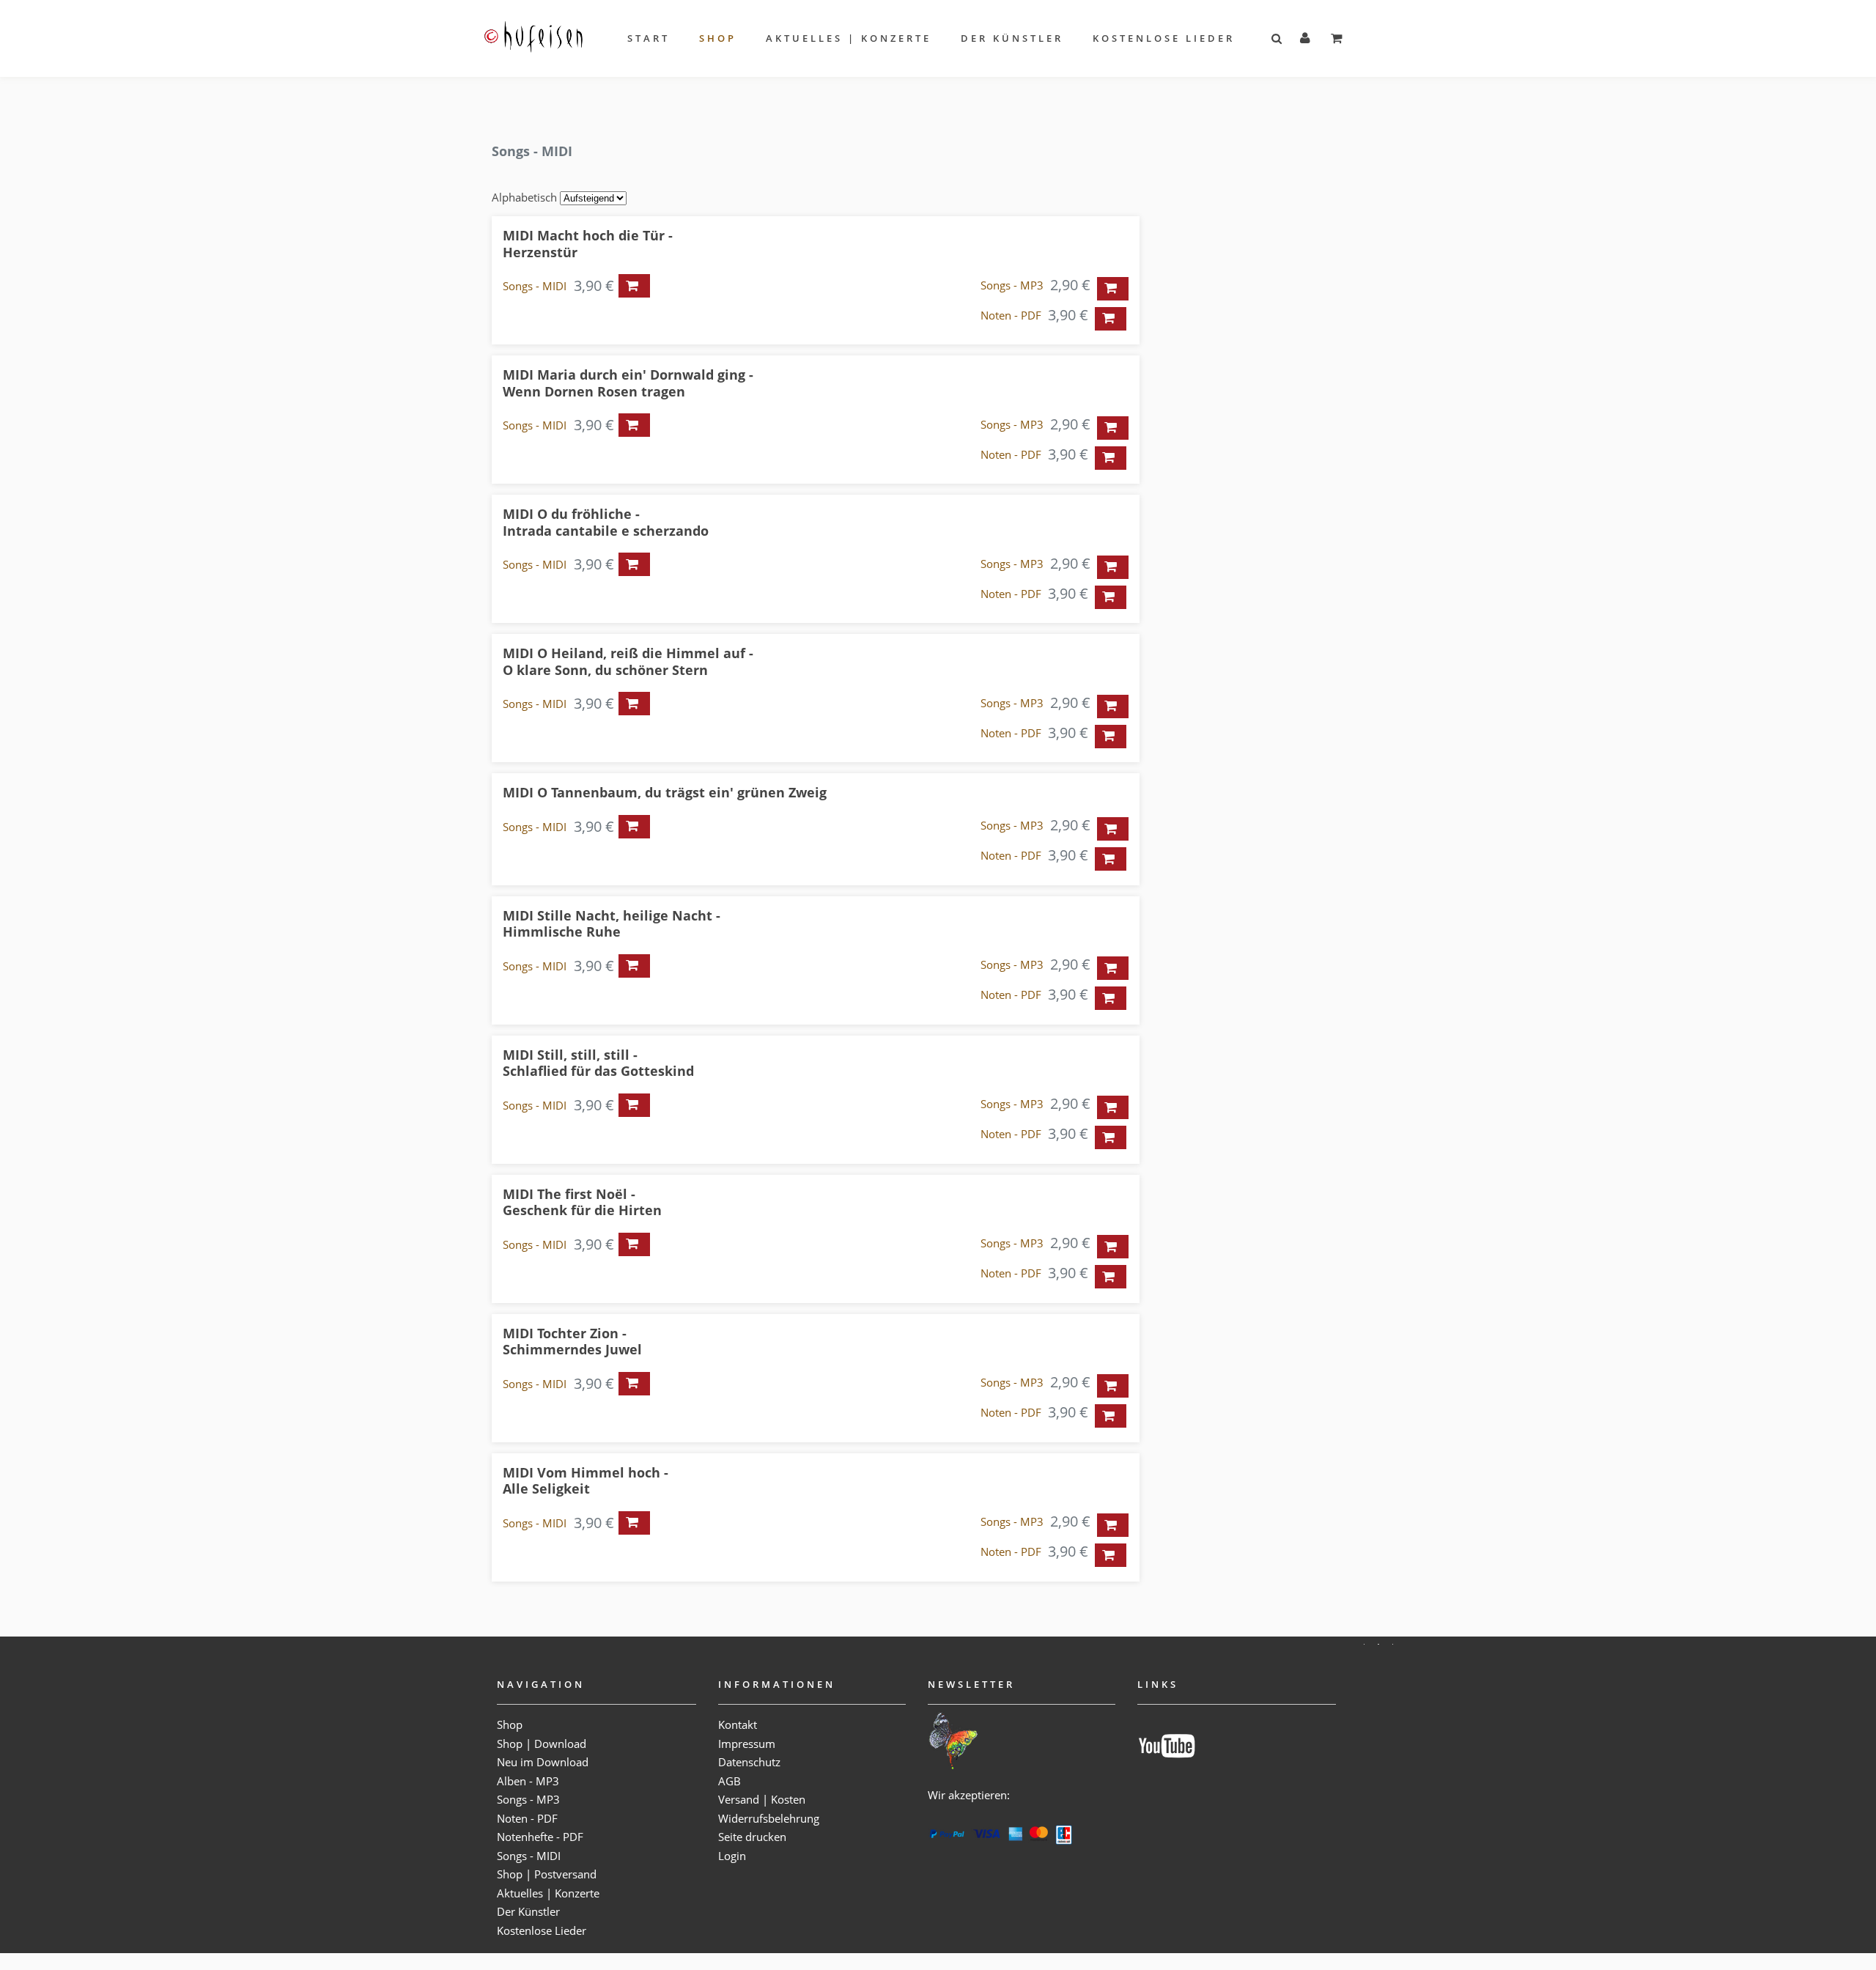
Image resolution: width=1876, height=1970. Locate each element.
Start (649, 38)
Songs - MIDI (535, 286)
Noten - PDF (1011, 315)
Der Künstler (1012, 38)
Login (732, 1856)
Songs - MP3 (1012, 285)
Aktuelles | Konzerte (849, 38)
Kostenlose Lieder (1164, 38)
